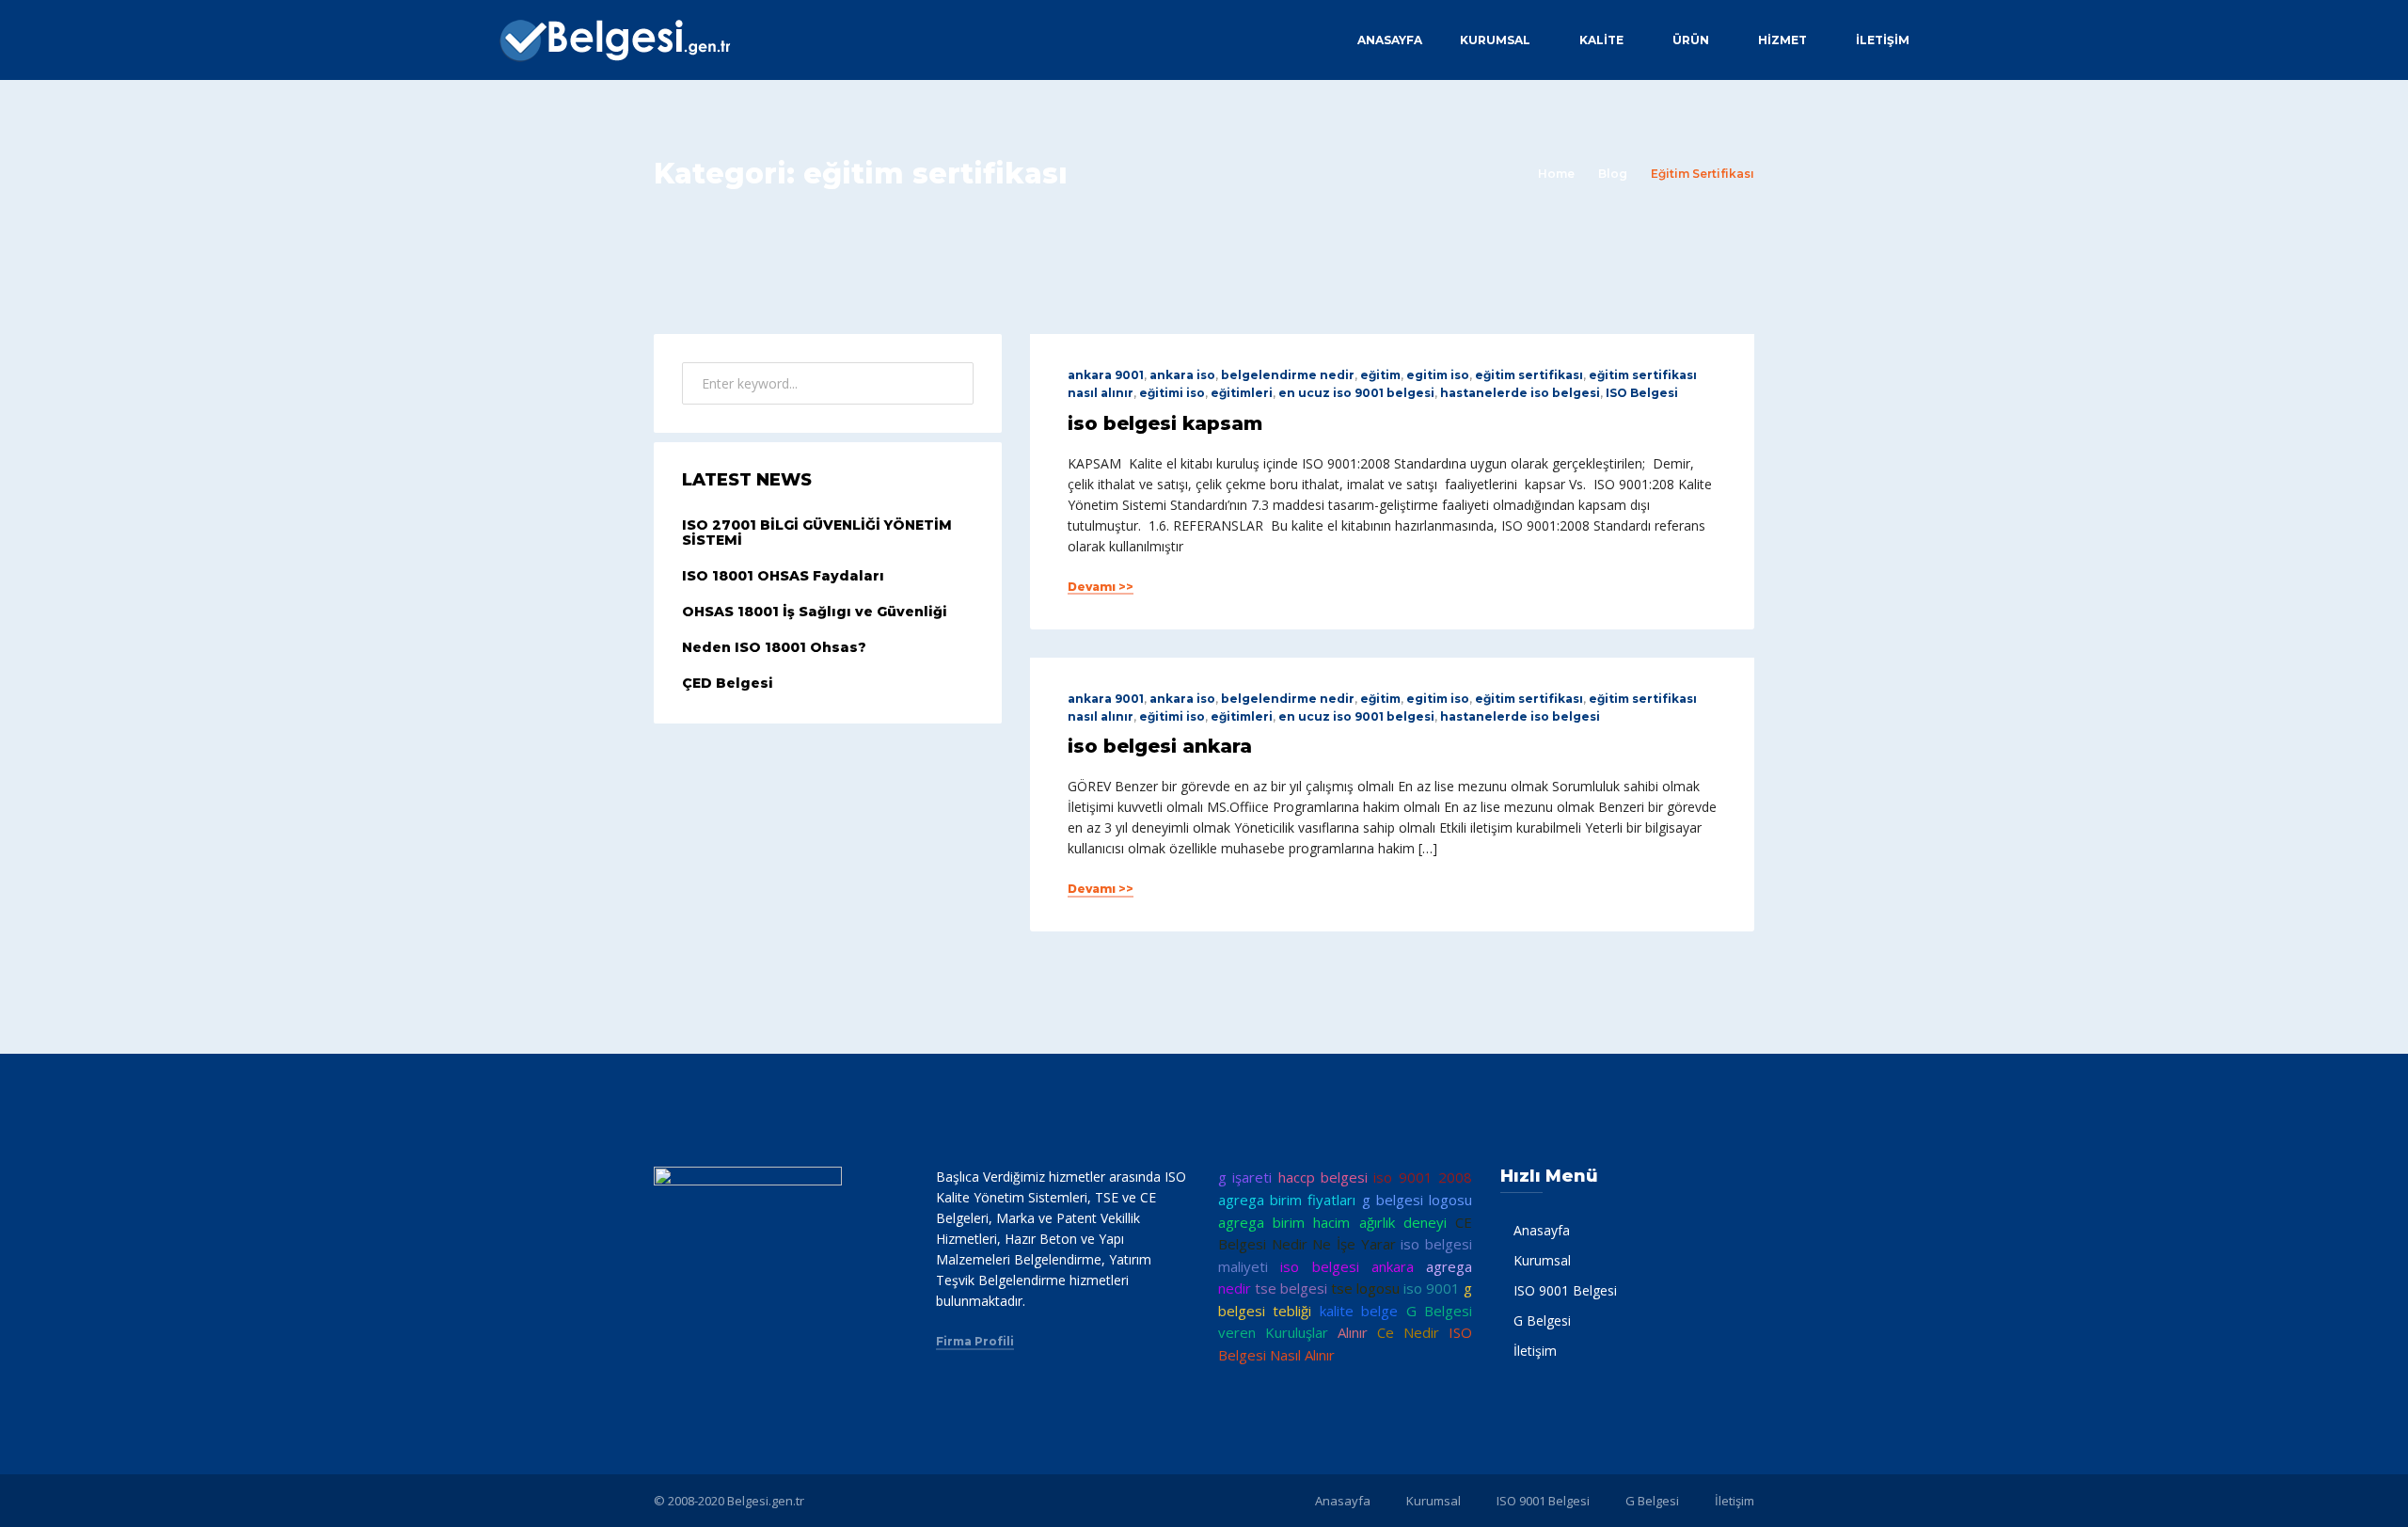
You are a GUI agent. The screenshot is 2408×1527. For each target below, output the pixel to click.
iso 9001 (1432, 1288)
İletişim (1883, 40)
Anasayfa (1390, 40)
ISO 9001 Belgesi (1565, 1290)
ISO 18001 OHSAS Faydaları (783, 576)
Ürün (1691, 40)
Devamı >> (1101, 587)
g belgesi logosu (1417, 1200)
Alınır (1353, 1332)
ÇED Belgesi (728, 683)
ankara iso (1182, 375)
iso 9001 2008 (1423, 1177)
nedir (1235, 1288)
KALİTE (1601, 40)
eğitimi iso (1172, 393)
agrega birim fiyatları (1287, 1200)
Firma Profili (975, 1342)
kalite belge (1359, 1311)
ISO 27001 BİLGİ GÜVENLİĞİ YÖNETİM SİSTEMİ (817, 533)
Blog (1613, 174)
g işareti (1245, 1177)
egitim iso (1438, 375)
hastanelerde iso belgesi (1520, 393)
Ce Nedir (1408, 1332)
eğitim (1380, 375)
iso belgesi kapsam (1165, 423)
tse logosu (1365, 1288)
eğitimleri (1242, 393)
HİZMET (1782, 40)
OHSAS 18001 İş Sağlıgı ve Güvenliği (815, 612)
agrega (1449, 1266)
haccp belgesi (1323, 1177)
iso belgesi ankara (1160, 746)
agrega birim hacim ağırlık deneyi (1332, 1222)
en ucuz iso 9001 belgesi (1356, 393)
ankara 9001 (1106, 375)
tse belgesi (1291, 1288)
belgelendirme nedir (1288, 375)
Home (1556, 174)
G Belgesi (1542, 1320)
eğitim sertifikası (1529, 375)
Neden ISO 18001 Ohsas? (774, 647)
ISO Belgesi (1642, 393)
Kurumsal (1495, 40)
